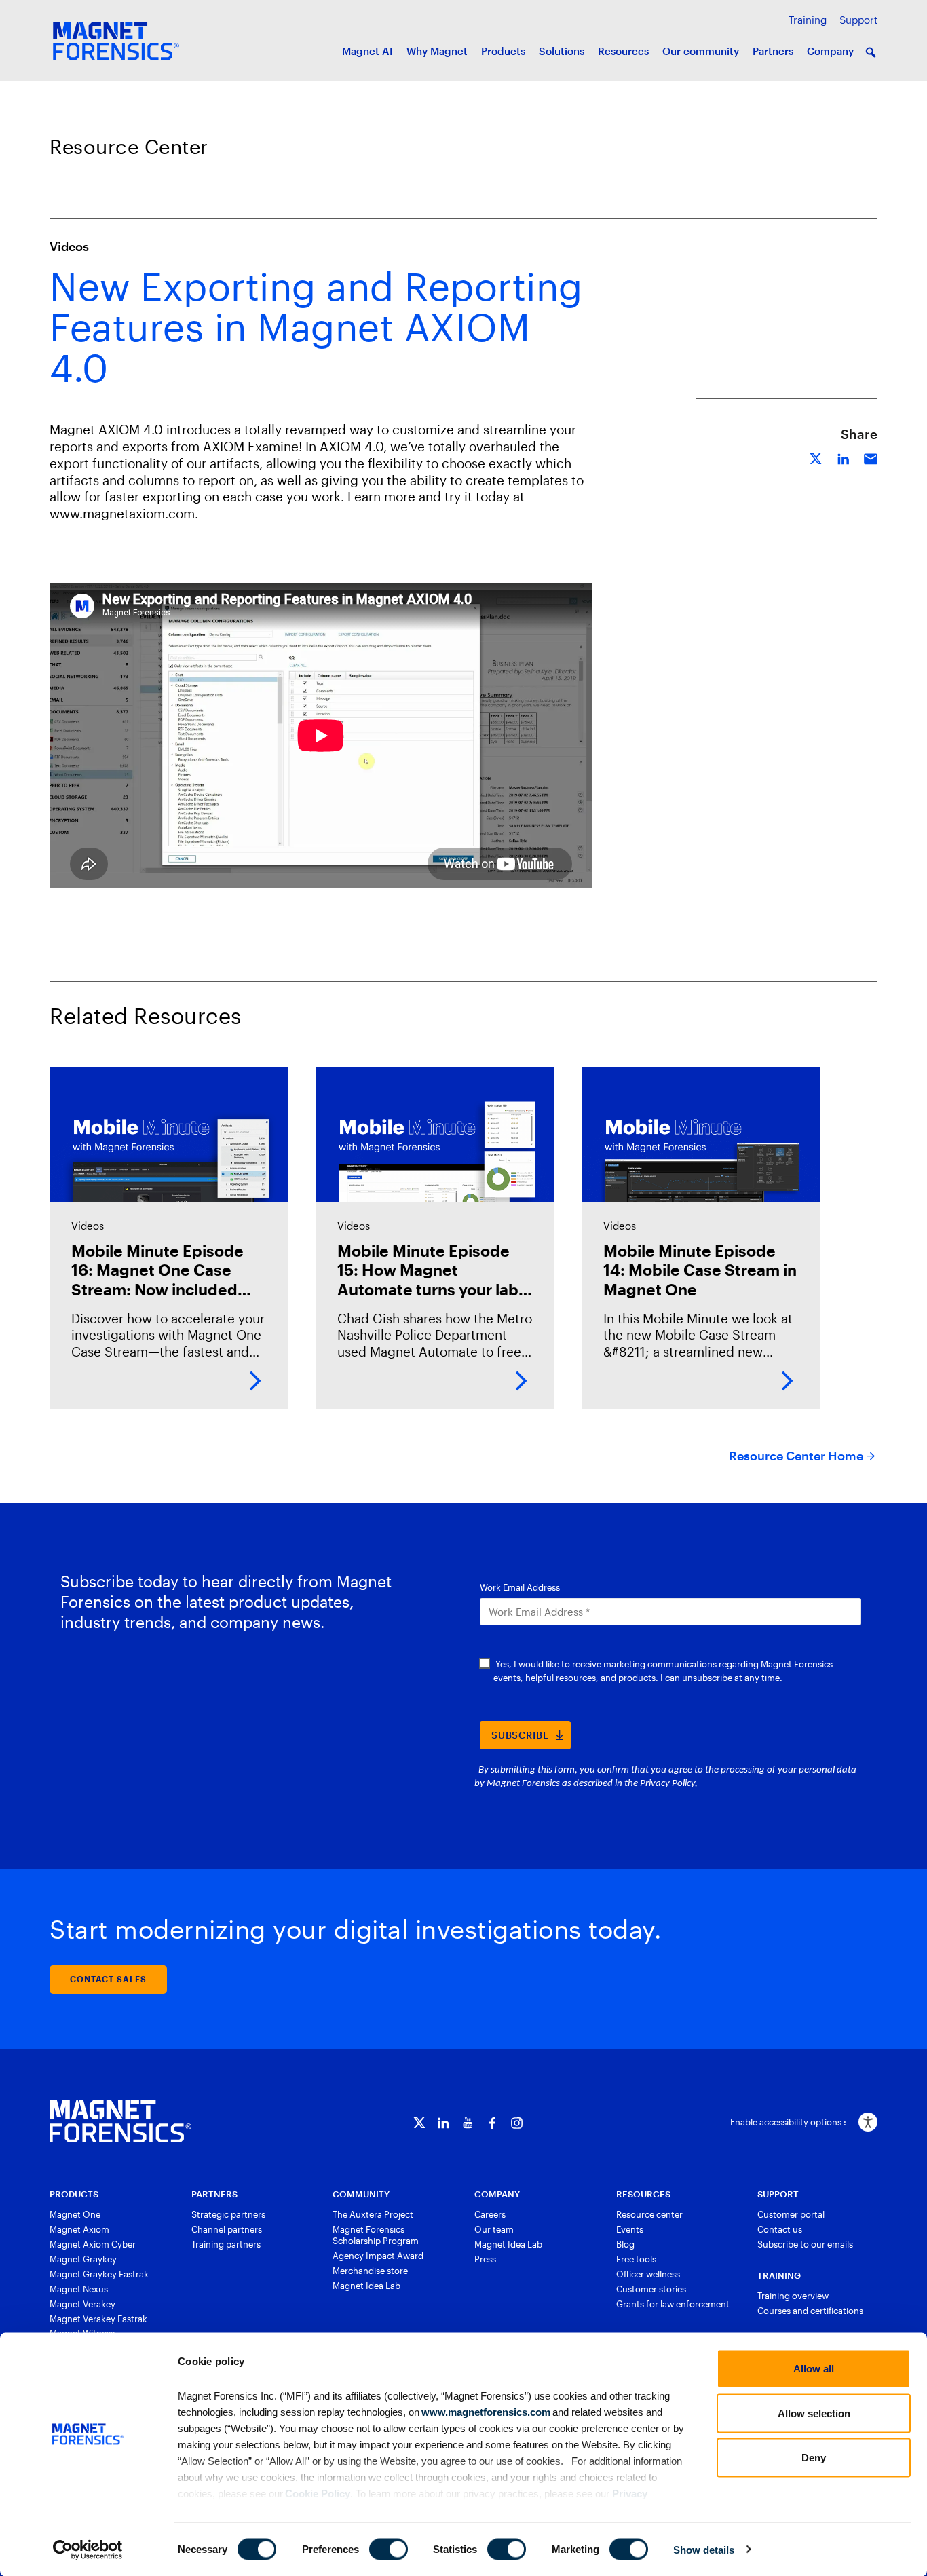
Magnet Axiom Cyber (93, 2244)
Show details (704, 2549)
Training (808, 20)
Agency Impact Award (378, 2256)
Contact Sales (108, 1979)
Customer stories (651, 2289)
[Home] (120, 2121)
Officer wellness (648, 2274)
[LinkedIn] (443, 2123)
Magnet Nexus (79, 2289)
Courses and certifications (810, 2311)
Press (485, 2259)
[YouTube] (468, 2123)
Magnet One (75, 2214)
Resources (623, 51)
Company (830, 51)
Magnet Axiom (79, 2229)
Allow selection (814, 2413)
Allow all (814, 2369)
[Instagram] (517, 2123)
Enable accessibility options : (788, 2122)
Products (503, 51)
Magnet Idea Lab (366, 2286)
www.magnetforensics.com (485, 2411)
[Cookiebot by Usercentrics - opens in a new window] (88, 2550)
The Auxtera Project (373, 2214)
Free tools (636, 2259)
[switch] (389, 2549)
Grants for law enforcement (673, 2304)
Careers (490, 2214)
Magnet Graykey (83, 2259)
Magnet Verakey (82, 2304)
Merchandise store (370, 2271)
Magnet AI (367, 51)
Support (858, 20)
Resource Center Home (796, 1456)
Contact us (780, 2229)
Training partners (226, 2244)
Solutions (562, 51)
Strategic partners (228, 2214)
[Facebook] (492, 2123)
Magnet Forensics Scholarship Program (376, 2235)
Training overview (793, 2296)
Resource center (649, 2214)
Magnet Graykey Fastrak (99, 2274)
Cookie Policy (317, 2493)
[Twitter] (419, 2123)
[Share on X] (816, 457)
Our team (494, 2229)
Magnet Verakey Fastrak (98, 2319)
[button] (871, 52)
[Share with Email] (871, 457)
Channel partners (227, 2229)
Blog (625, 2244)
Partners (773, 51)
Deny (814, 2458)
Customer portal (791, 2214)
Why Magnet (437, 51)
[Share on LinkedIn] (844, 457)
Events (630, 2229)
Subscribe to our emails (805, 2244)
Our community (701, 51)
